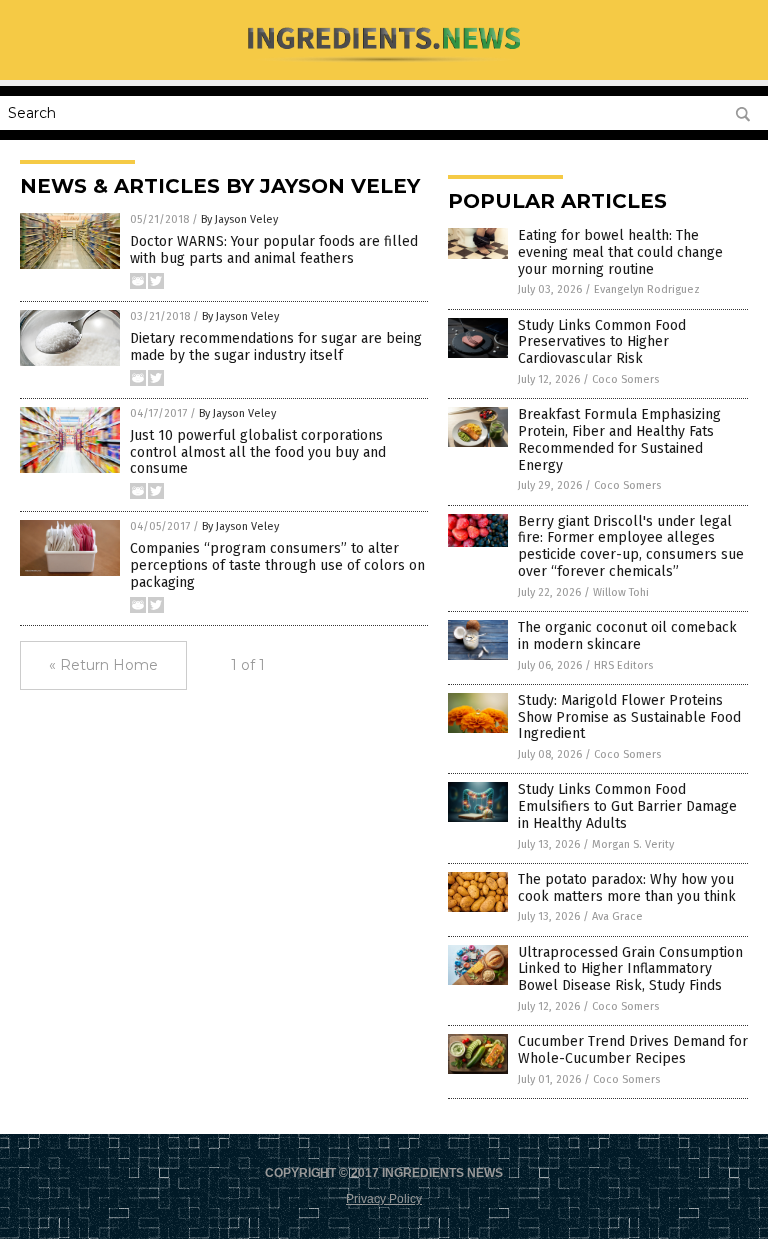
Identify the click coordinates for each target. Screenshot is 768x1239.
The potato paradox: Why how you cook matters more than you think (627, 888)
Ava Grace (617, 916)
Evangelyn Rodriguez (647, 289)
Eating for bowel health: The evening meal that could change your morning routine (620, 252)
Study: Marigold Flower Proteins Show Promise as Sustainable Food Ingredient (629, 717)
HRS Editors (623, 665)
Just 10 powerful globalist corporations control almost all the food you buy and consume (258, 452)
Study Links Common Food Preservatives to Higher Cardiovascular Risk (602, 342)
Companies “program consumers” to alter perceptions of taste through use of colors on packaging (277, 565)
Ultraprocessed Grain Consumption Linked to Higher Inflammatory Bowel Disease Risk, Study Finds (630, 969)
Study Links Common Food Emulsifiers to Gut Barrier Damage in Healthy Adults (627, 806)
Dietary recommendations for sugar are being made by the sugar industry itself (276, 347)
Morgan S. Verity (633, 844)
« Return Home (103, 665)
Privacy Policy (384, 1199)
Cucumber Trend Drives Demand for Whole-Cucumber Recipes (633, 1050)
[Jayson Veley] (384, 66)
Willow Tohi (621, 592)
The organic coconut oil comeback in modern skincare (627, 636)
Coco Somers (625, 379)
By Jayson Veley (239, 219)
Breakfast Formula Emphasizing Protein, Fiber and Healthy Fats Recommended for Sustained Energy (619, 439)
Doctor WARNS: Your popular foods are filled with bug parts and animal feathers (274, 250)
